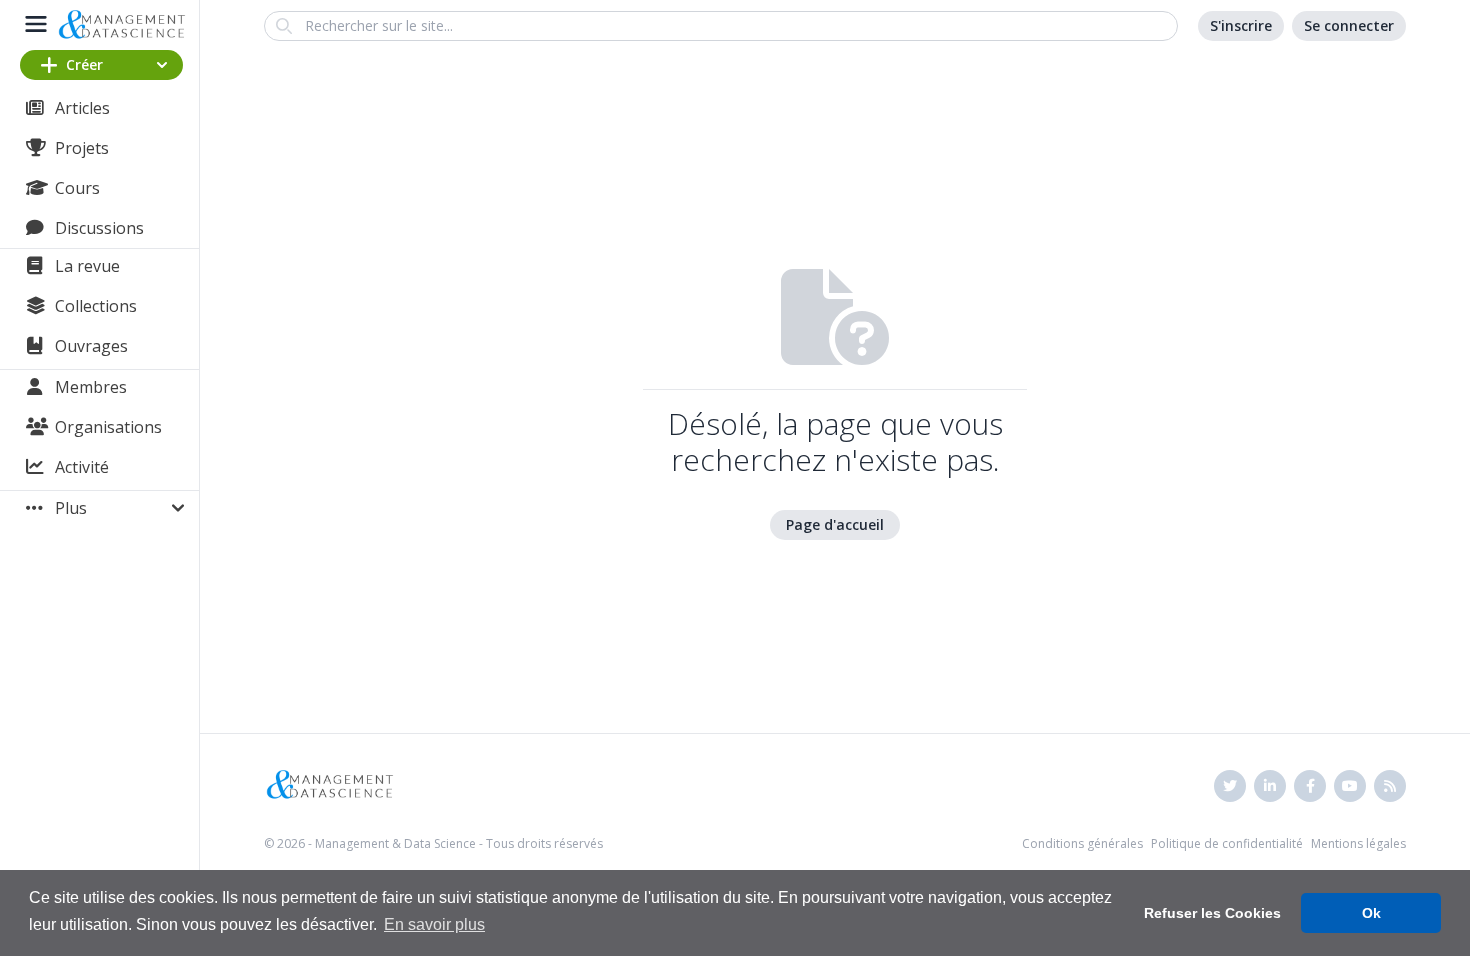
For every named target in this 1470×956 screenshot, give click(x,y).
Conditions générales (1082, 843)
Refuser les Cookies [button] (1212, 913)
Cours (77, 188)
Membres (91, 387)
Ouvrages (91, 346)
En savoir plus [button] (434, 924)
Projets (82, 148)
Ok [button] (1371, 913)
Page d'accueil (835, 524)
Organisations (108, 427)
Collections (96, 306)
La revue (87, 266)
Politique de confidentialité (1227, 843)
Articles (82, 108)
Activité (82, 467)
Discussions (99, 228)
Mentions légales (1358, 843)
